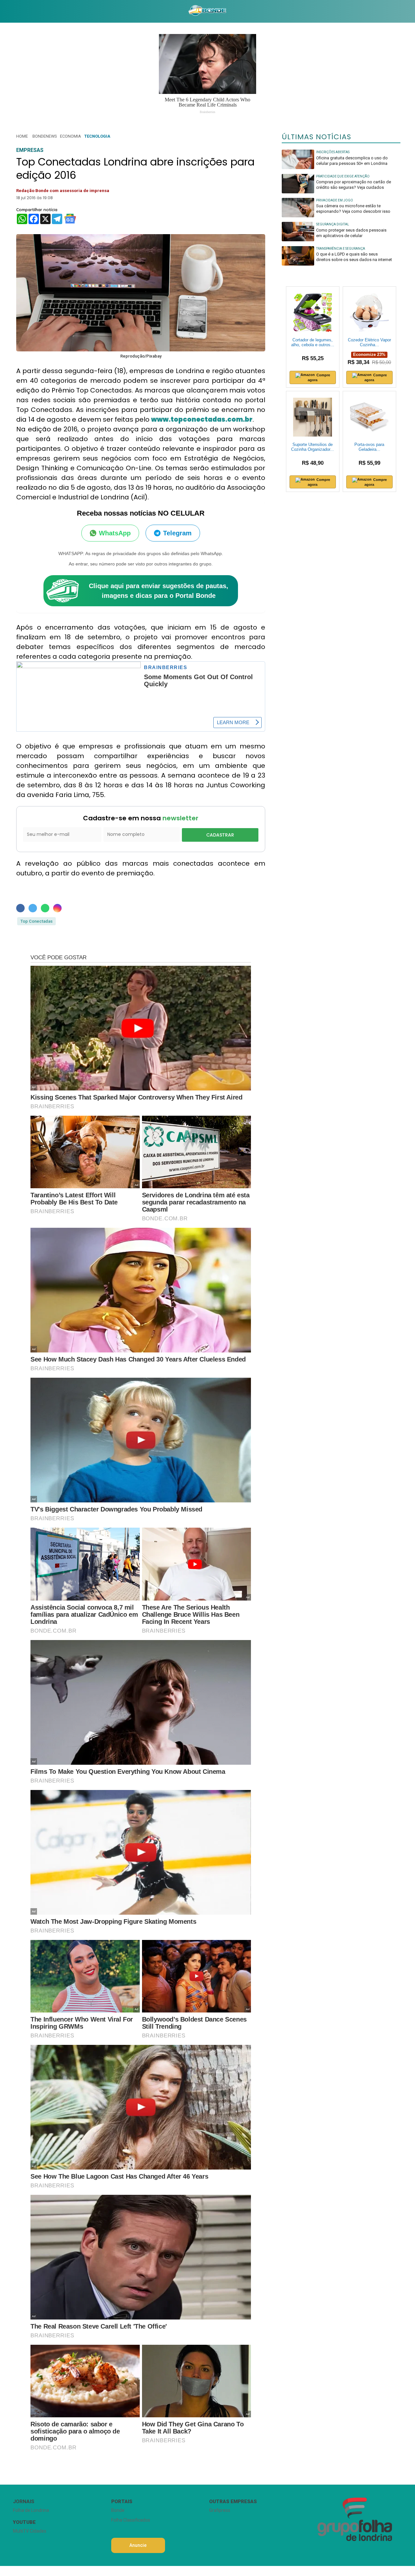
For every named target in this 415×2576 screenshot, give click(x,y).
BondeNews (45, 136)
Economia (71, 136)
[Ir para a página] (207, 11)
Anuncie (138, 2545)
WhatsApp (115, 533)
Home (22, 136)
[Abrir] (8, 11)
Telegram (177, 533)
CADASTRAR (220, 835)
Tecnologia (97, 136)
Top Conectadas (36, 921)
